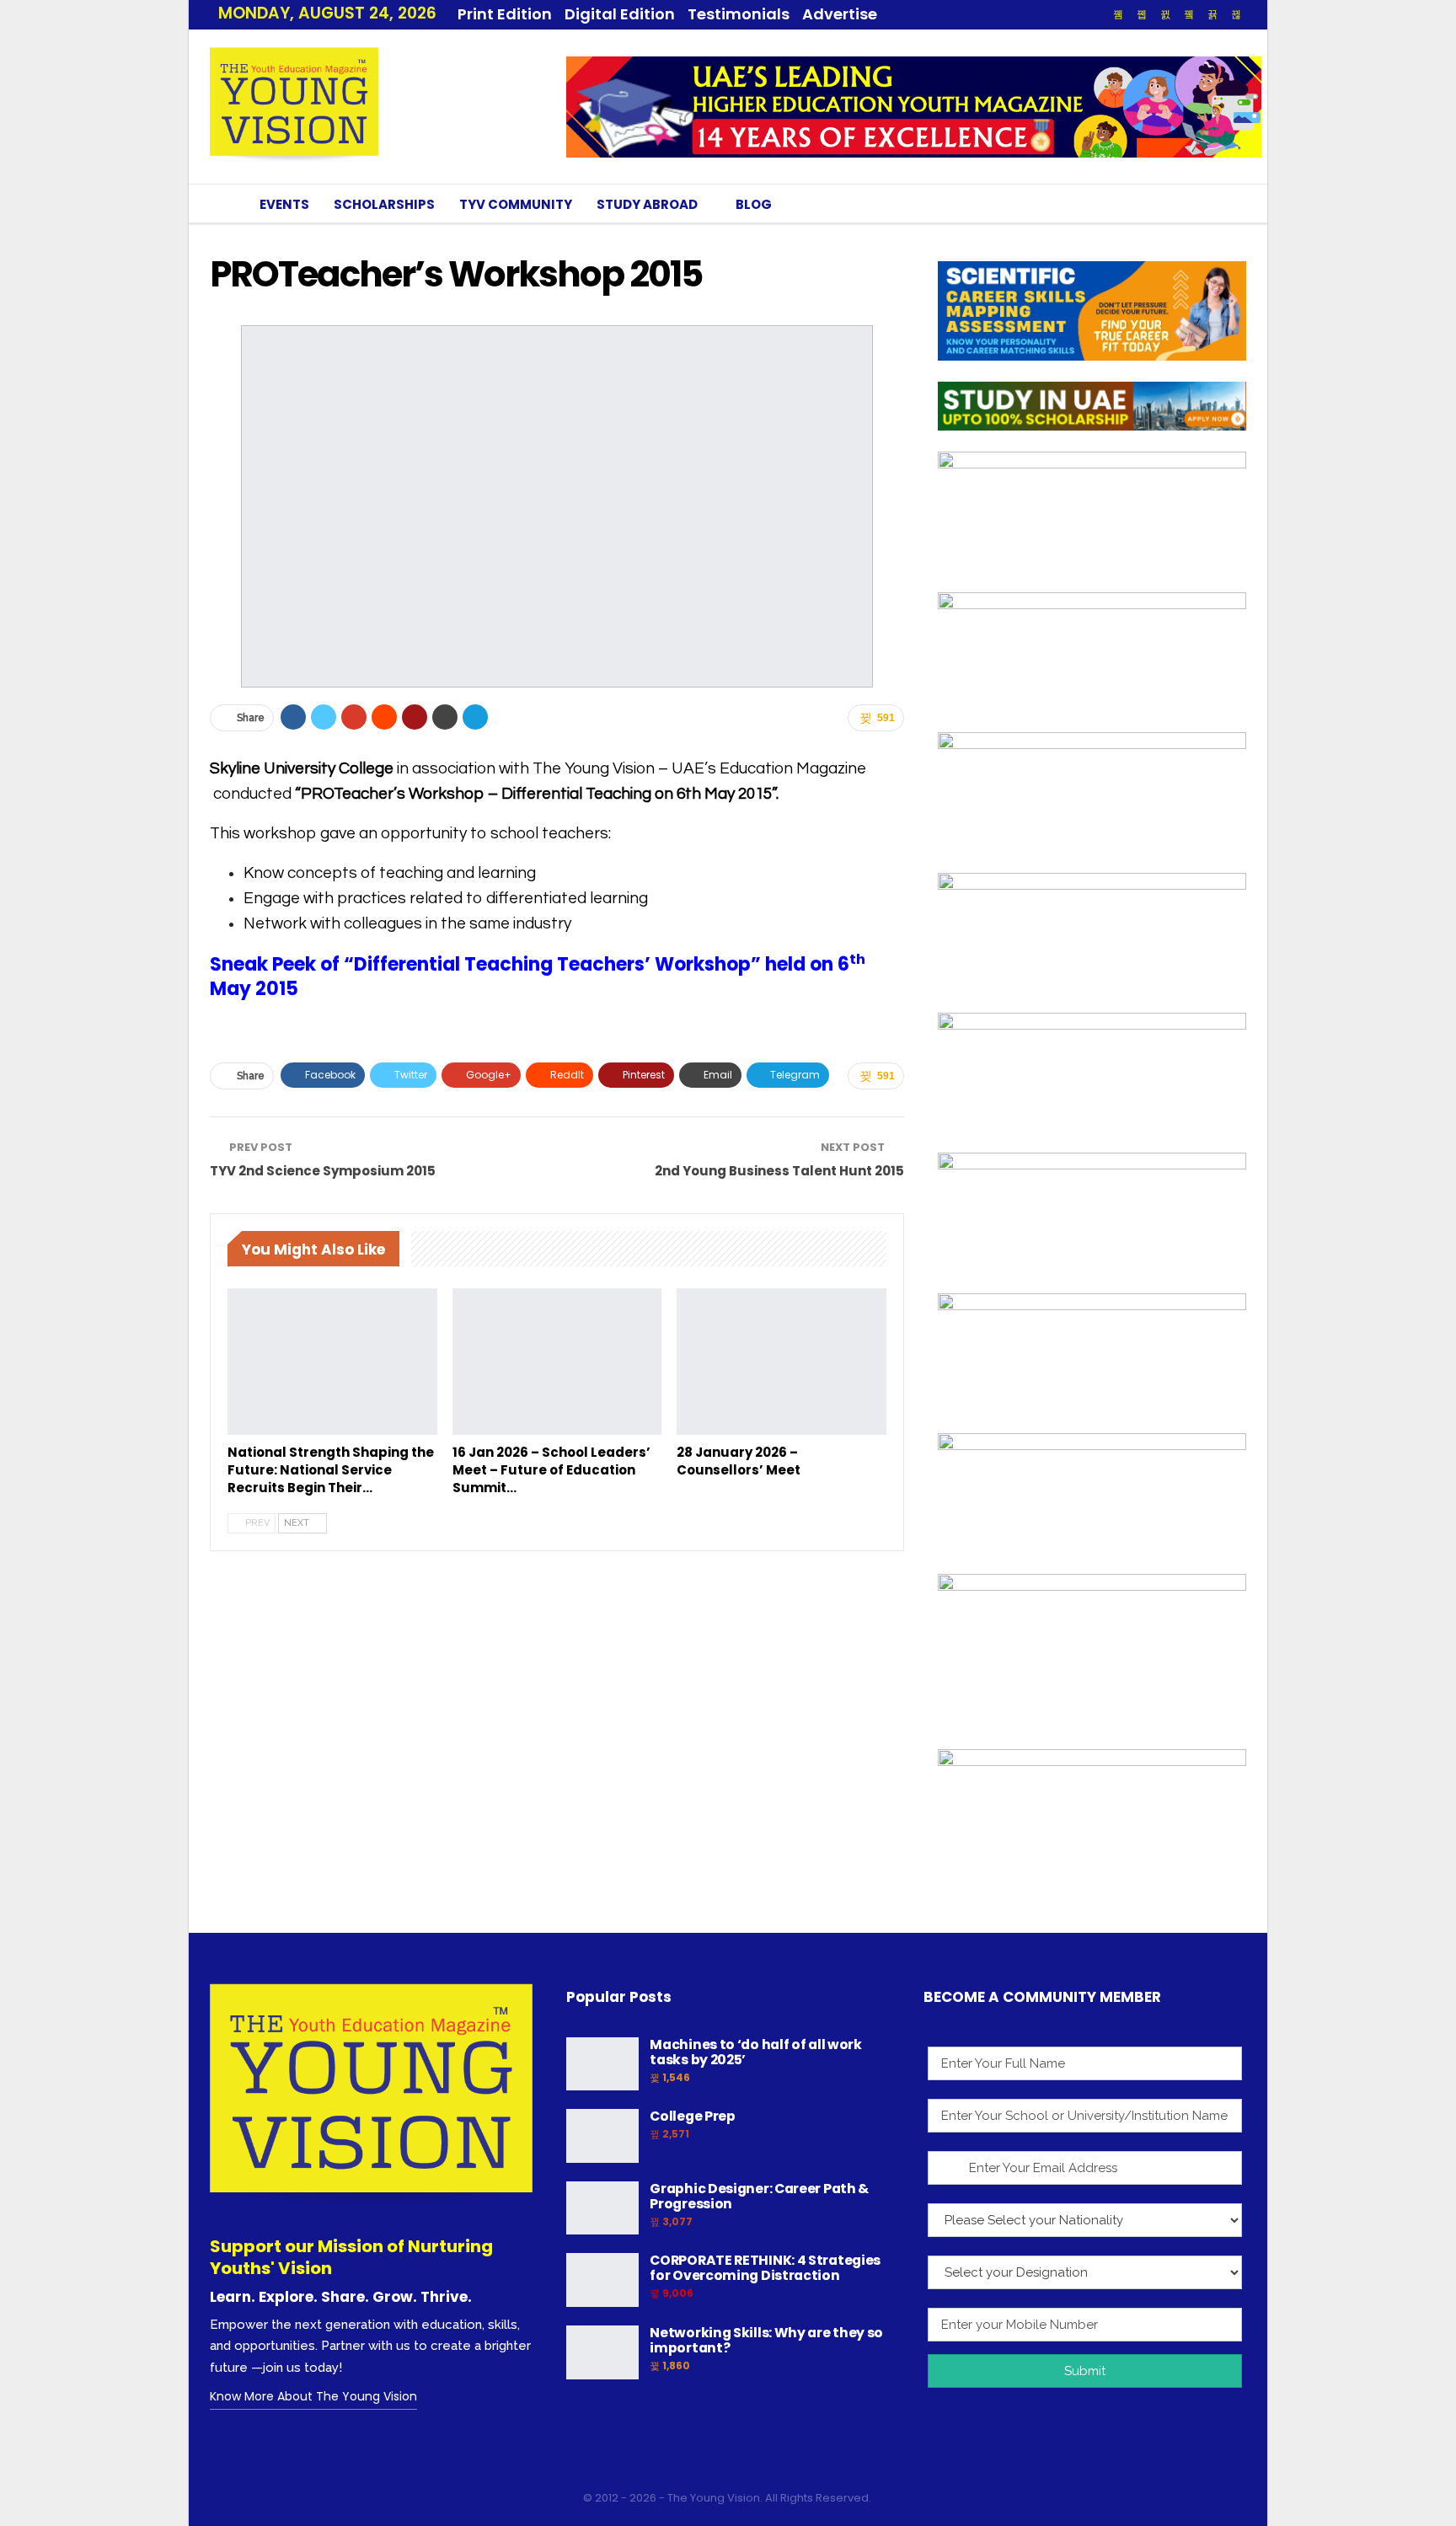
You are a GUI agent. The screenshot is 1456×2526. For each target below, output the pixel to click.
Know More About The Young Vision (313, 2396)
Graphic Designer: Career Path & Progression (759, 2196)
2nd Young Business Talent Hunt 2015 (779, 1171)
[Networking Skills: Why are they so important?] (602, 2352)
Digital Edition (620, 14)
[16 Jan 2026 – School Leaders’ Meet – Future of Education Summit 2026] (557, 1362)
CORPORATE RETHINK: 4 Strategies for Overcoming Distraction (765, 2268)
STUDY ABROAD (647, 204)
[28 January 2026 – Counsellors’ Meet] (782, 1362)
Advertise (840, 14)
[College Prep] (602, 2136)
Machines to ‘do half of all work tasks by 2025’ (755, 2052)
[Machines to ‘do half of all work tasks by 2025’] (602, 2064)
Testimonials (739, 14)
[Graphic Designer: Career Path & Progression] (602, 2208)
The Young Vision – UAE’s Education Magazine (699, 768)
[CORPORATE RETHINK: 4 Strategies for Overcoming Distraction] (602, 2280)
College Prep (692, 2116)
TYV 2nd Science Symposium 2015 (323, 1171)
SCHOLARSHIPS (384, 204)
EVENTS (284, 204)
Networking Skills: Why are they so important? (766, 2340)
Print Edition (505, 14)
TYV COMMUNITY (516, 204)
